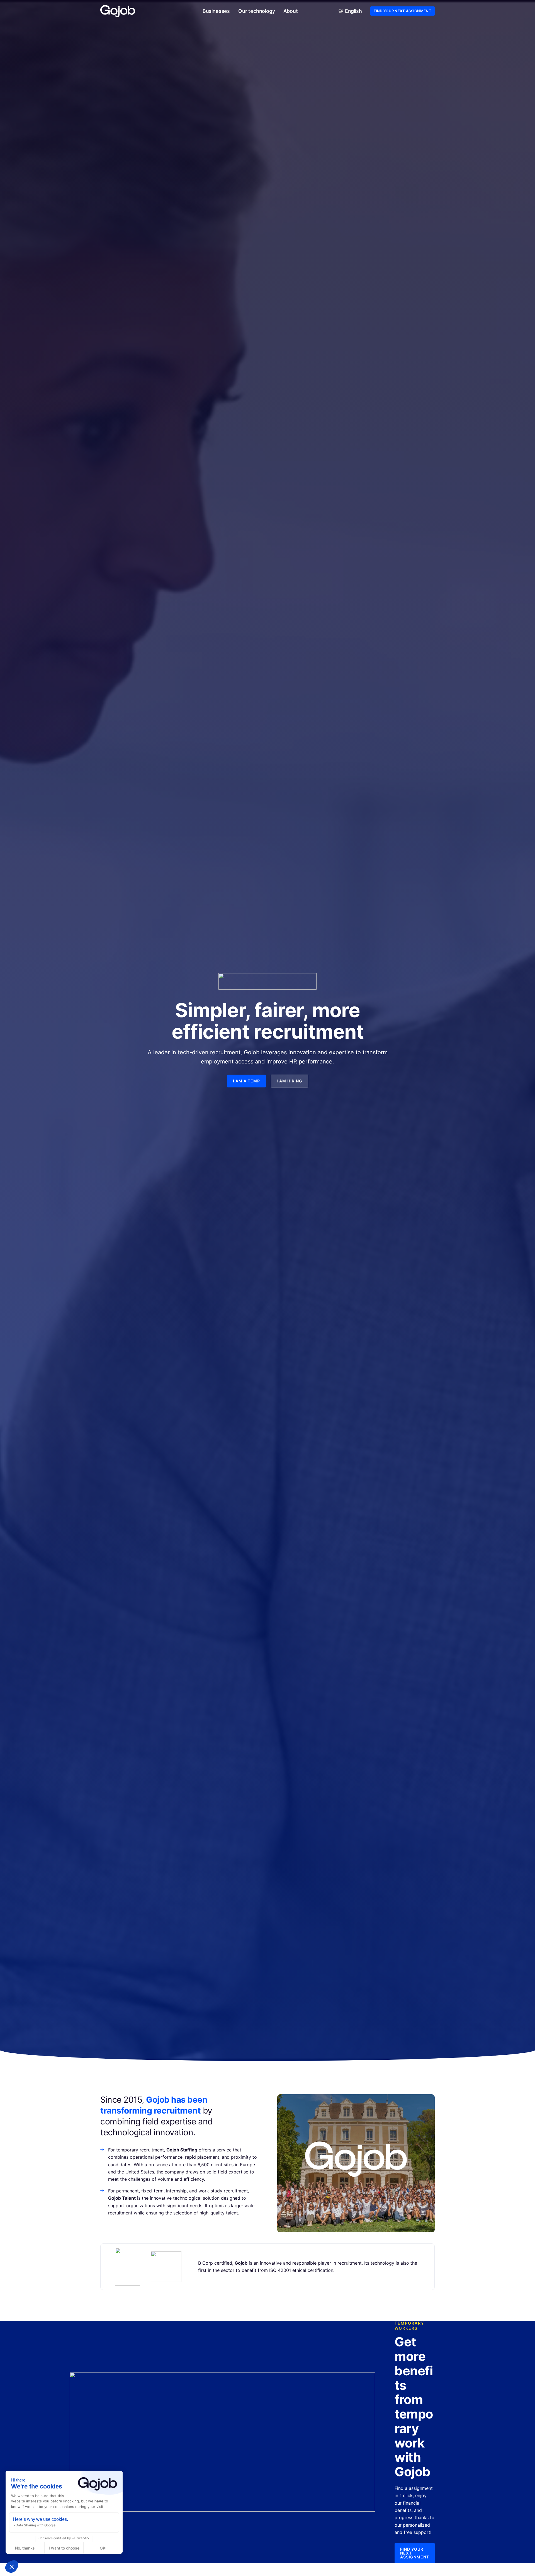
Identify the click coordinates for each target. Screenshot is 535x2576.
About (291, 11)
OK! (103, 2548)
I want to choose (64, 2548)
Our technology (256, 11)
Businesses (216, 11)
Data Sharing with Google (36, 2525)
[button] (12, 2567)
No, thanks (25, 2548)
